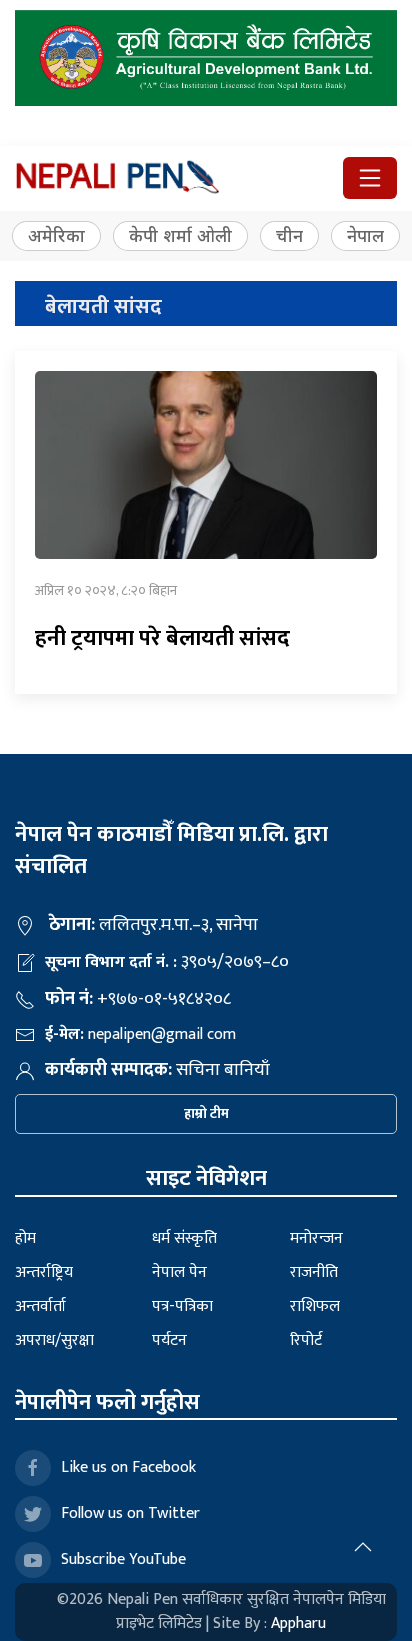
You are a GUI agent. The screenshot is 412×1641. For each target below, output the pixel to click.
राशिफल (315, 1306)
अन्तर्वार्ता (40, 1306)
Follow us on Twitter (130, 1513)
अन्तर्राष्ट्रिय (44, 1272)
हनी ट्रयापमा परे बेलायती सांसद (162, 638)
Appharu (298, 1623)
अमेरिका (56, 235)
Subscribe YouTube (123, 1559)
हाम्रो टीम (206, 1113)
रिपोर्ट (306, 1340)
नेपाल (365, 235)
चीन (289, 235)
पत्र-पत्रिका (182, 1306)
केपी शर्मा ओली (180, 235)
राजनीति (314, 1272)
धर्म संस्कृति (184, 1238)
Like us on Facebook (128, 1467)
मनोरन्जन (316, 1238)
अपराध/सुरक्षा (54, 1340)
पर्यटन (169, 1340)
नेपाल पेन (179, 1272)
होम (25, 1238)
